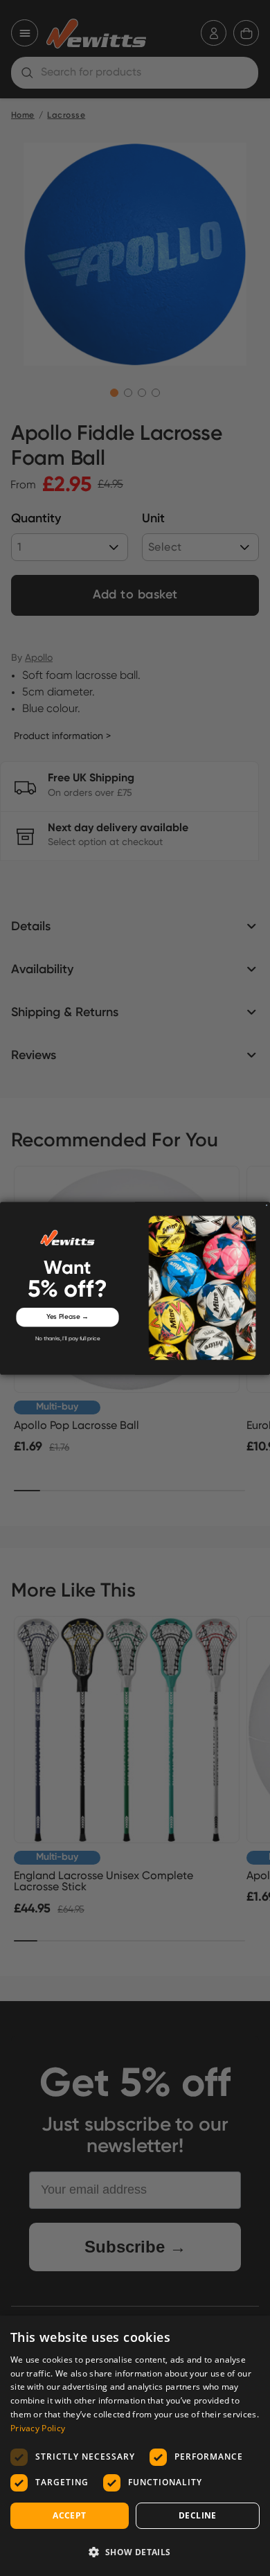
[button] (135, 2552)
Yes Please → (68, 1317)
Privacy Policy (38, 2428)
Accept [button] (69, 2515)
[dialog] (135, 2446)
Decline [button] (198, 2515)
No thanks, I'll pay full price (68, 1339)
